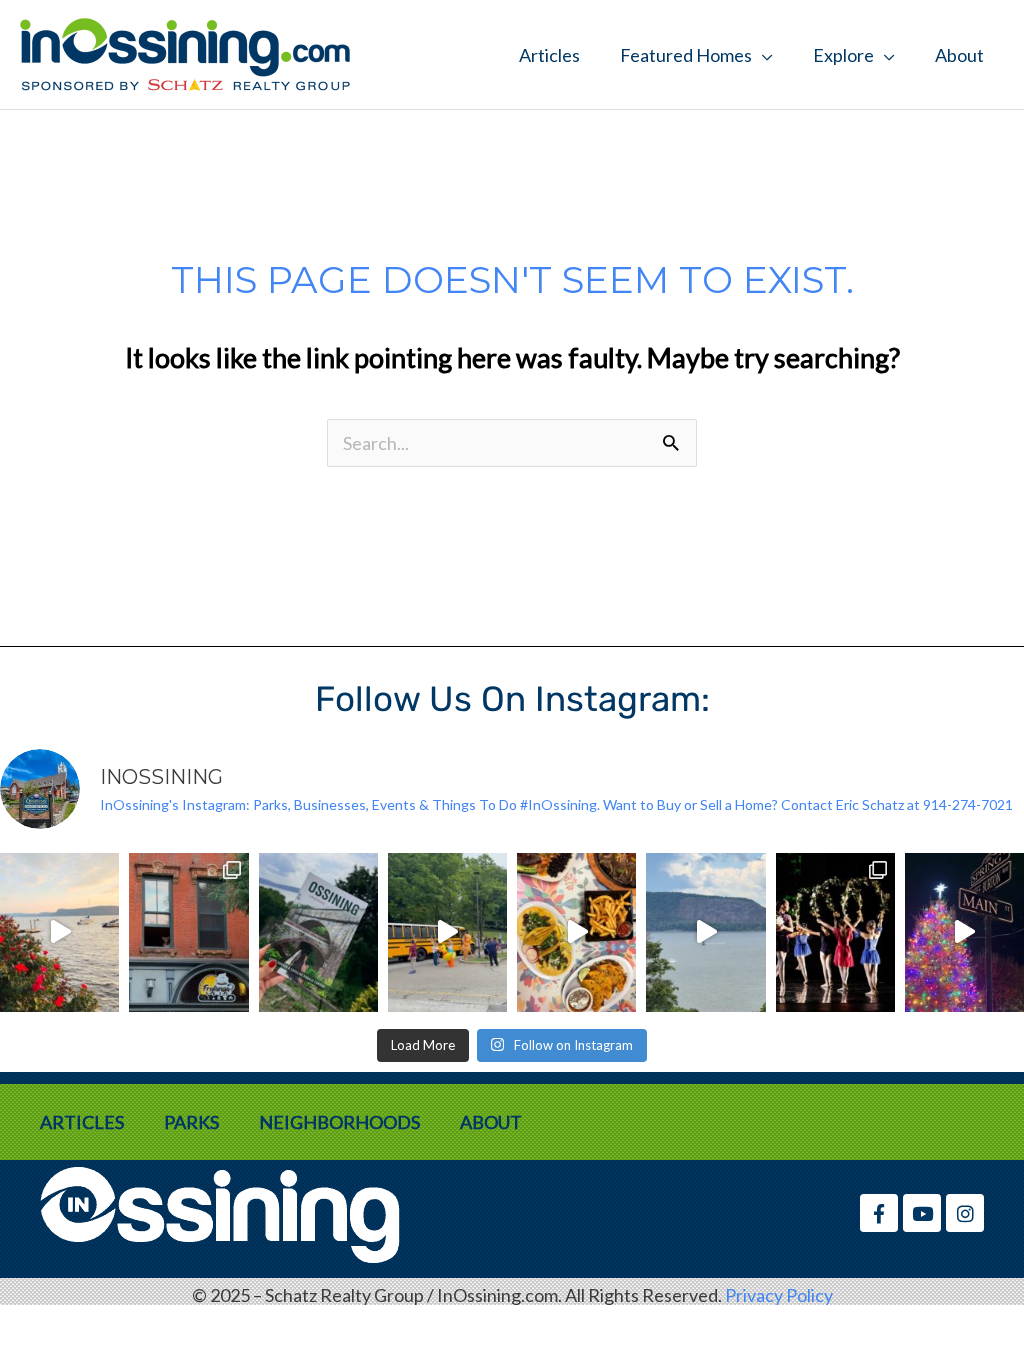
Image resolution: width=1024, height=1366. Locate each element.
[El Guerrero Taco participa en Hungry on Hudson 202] (576, 932)
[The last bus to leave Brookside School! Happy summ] (447, 932)
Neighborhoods (339, 1122)
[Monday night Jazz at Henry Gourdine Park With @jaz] (59, 932)
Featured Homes (686, 55)
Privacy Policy (779, 1295)
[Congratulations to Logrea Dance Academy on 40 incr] (835, 932)
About (959, 55)
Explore (843, 55)
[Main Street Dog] (188, 932)
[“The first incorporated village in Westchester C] (318, 932)
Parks (191, 1122)
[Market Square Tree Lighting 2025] (964, 932)
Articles (549, 55)
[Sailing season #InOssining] (705, 932)
